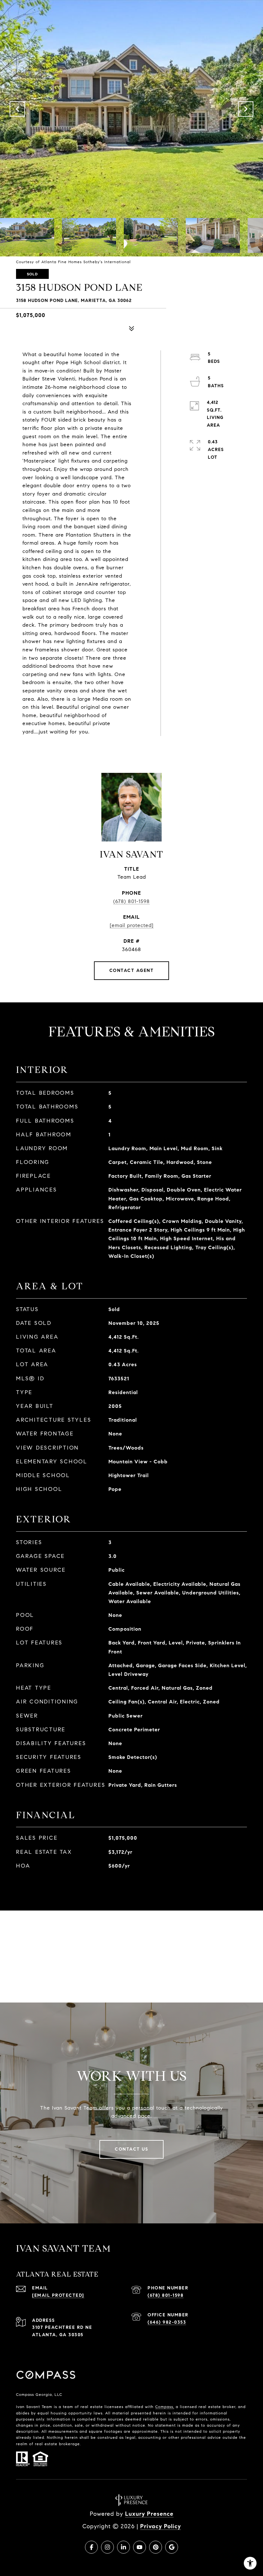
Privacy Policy (161, 2526)
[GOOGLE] (172, 2547)
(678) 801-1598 (131, 901)
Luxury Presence (149, 2514)
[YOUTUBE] (140, 2547)
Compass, (165, 2407)
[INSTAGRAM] (107, 2547)
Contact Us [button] (131, 2149)
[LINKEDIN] (123, 2547)
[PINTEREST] (156, 2547)
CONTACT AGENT (132, 970)
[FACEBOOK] (91, 2547)
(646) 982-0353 (167, 2322)
